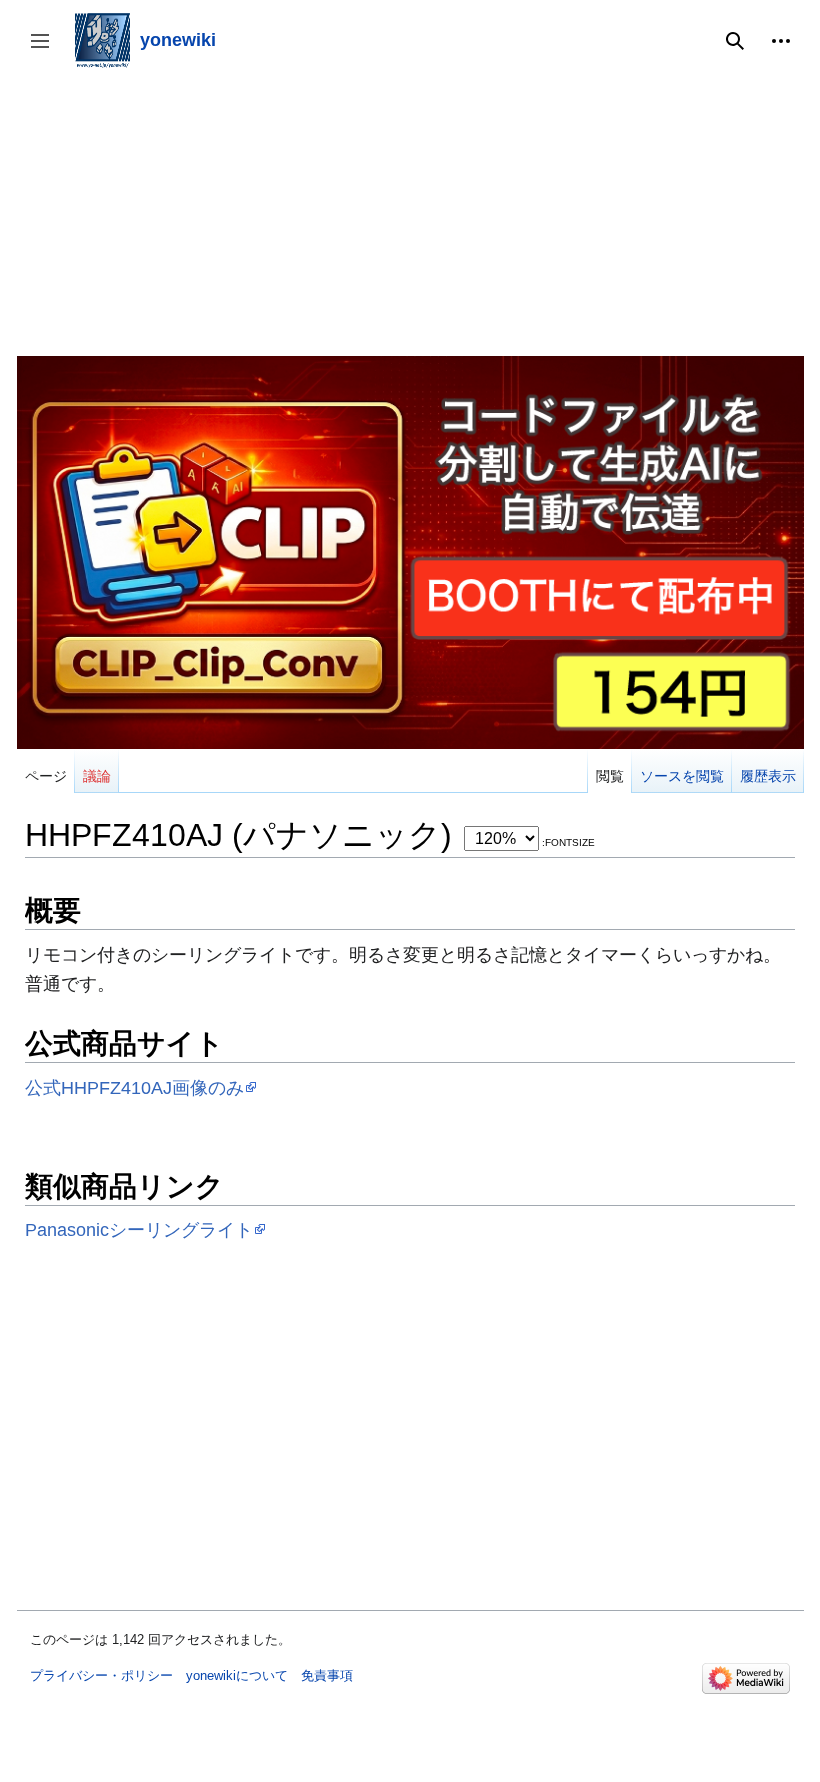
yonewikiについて (237, 1675)
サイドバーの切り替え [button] (46, 50)
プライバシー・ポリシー (101, 1675)
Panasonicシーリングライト (139, 1229)
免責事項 (327, 1675)
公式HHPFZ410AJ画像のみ (134, 1087)
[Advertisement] (410, 216)
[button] (781, 41)
